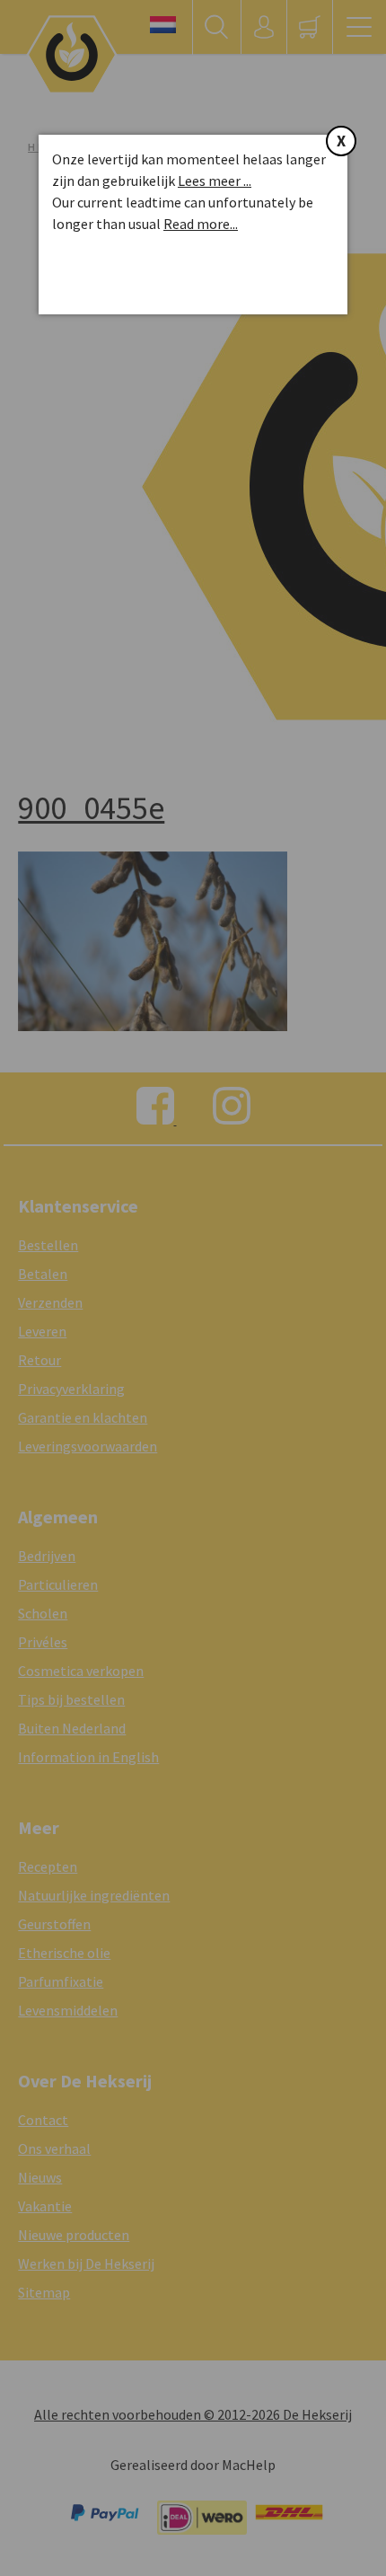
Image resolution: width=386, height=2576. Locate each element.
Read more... (201, 224)
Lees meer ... (215, 181)
